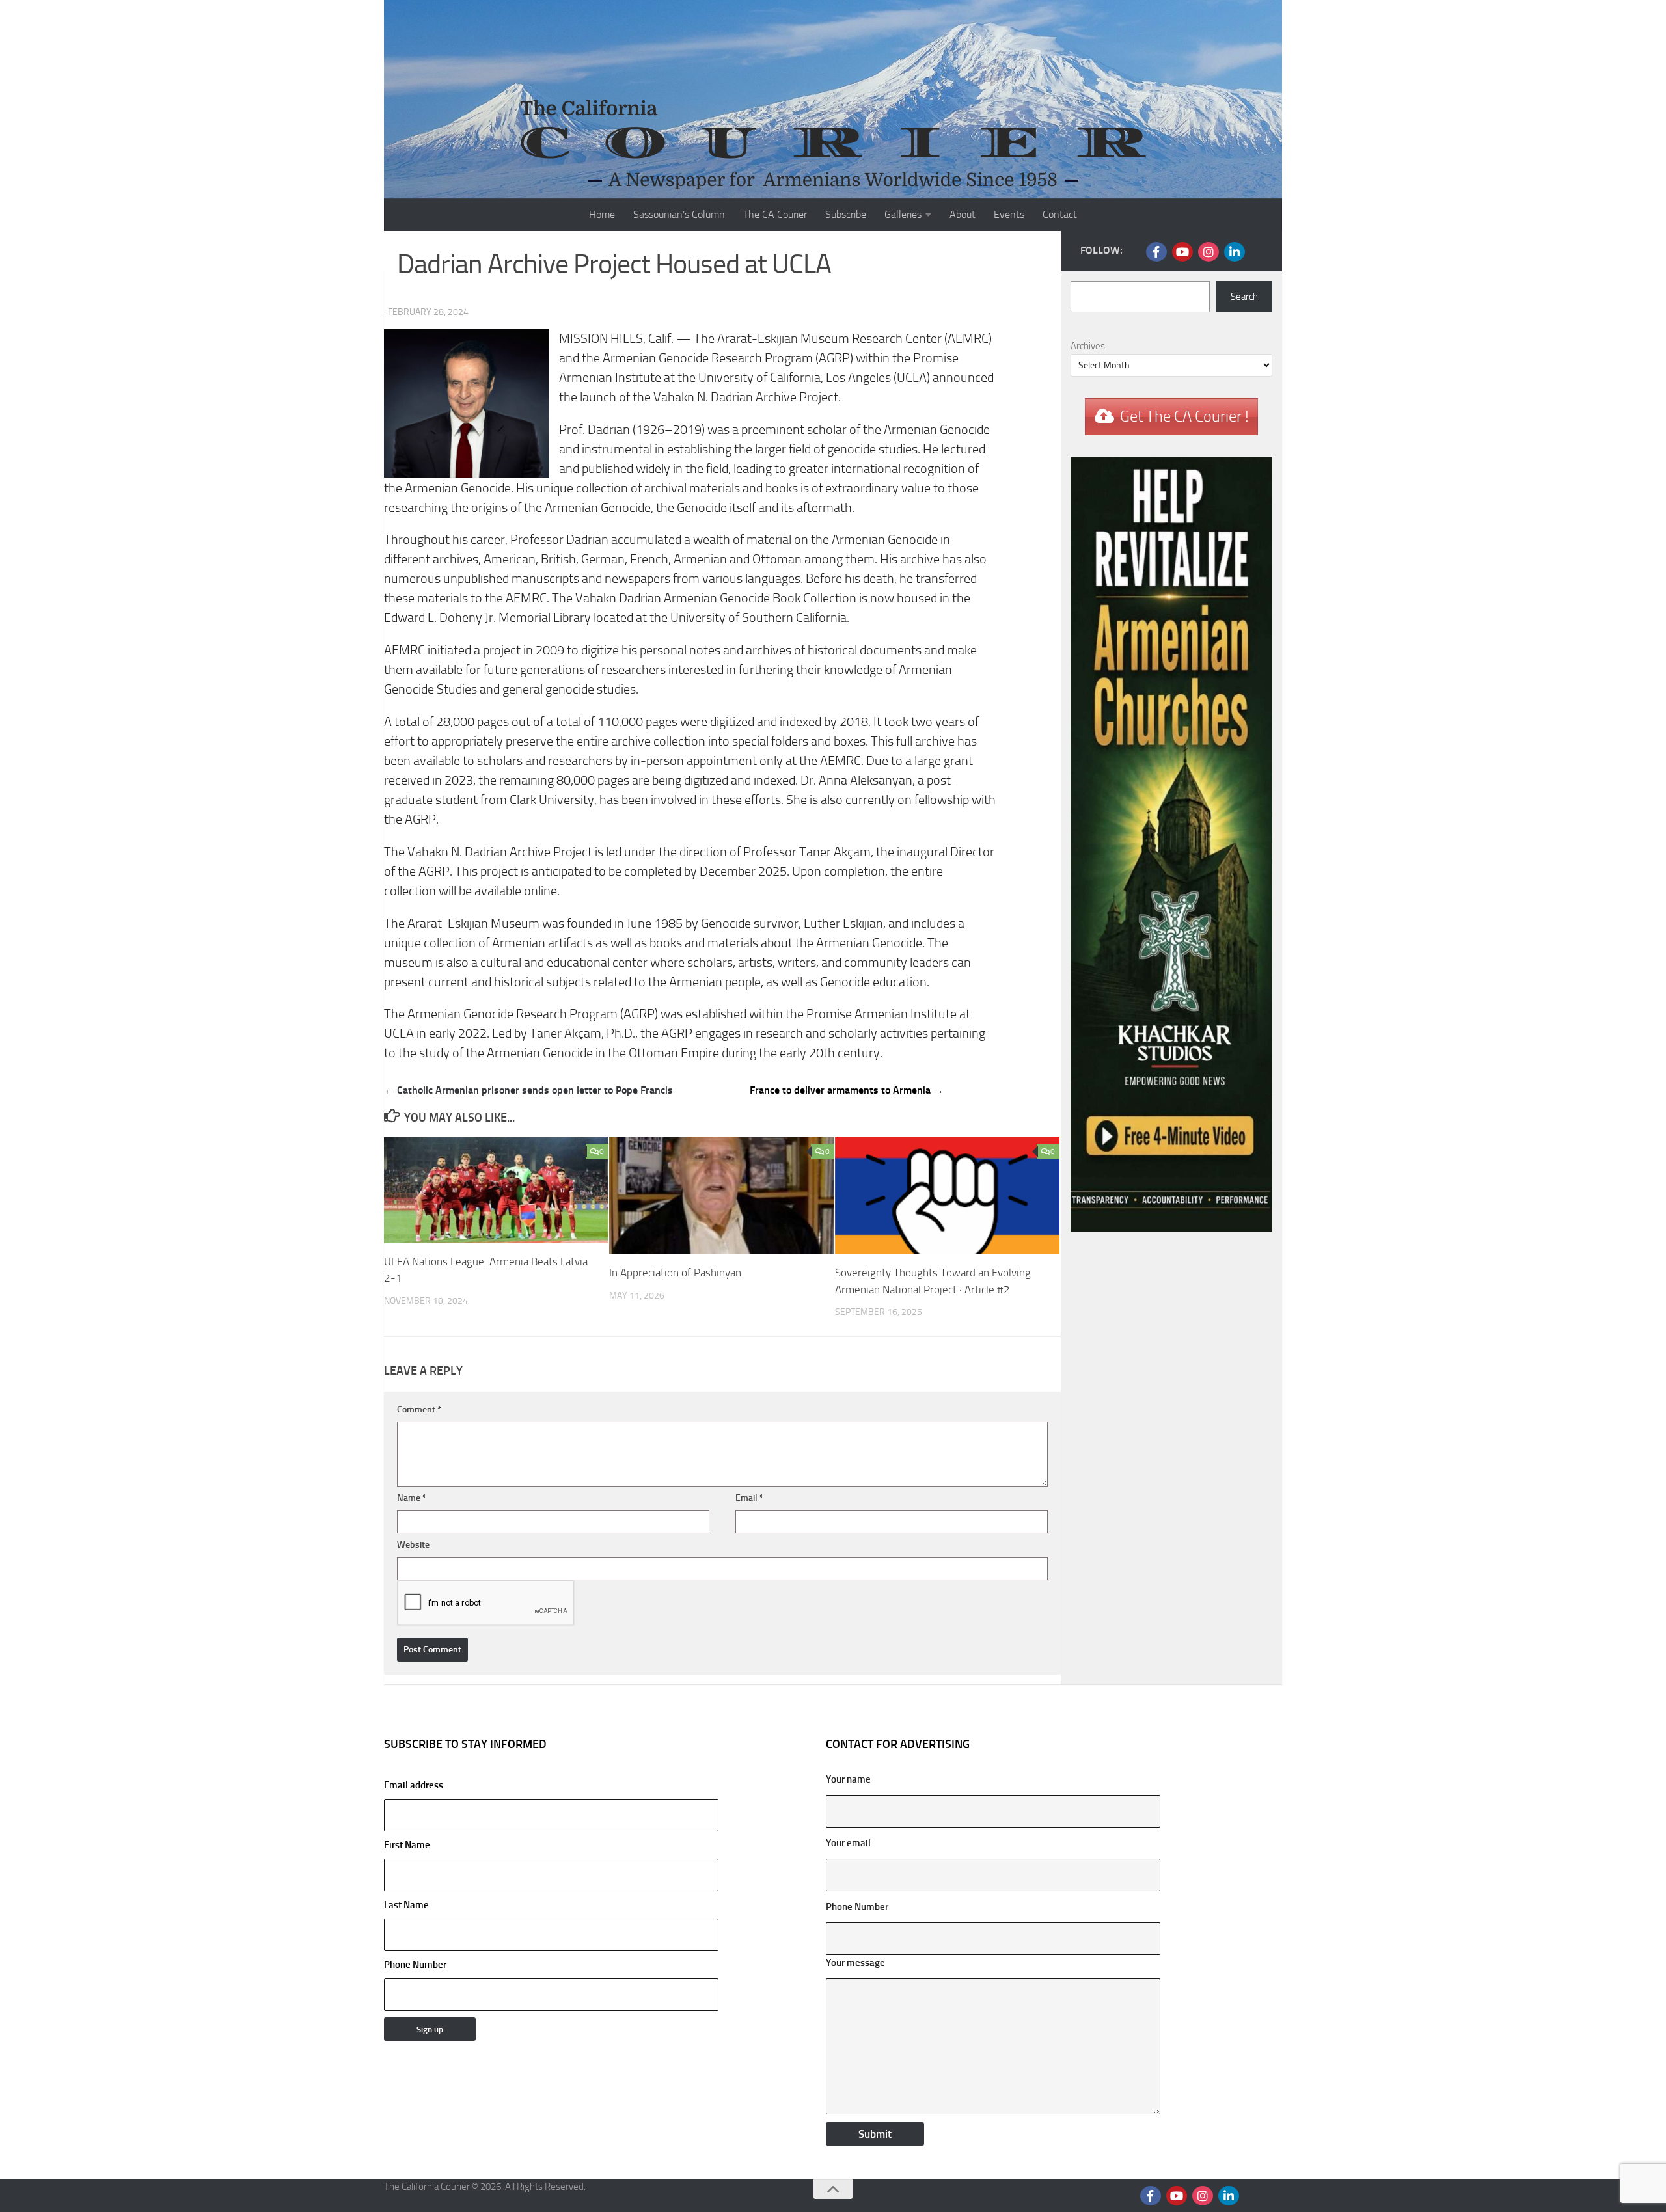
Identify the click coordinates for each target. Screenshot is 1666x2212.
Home (602, 214)
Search (1244, 297)
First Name (407, 1845)
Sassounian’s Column (679, 214)
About (963, 214)
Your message (855, 1963)
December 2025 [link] (743, 871)
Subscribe (846, 214)
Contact (1060, 214)
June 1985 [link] (655, 924)
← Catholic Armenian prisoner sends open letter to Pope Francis (528, 1090)
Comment (419, 1409)
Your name (848, 1779)
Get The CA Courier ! (1184, 416)
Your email (848, 1843)
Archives (1088, 346)
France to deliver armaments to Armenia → (847, 1090)
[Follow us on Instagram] (1209, 252)
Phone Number (415, 1965)
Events (1009, 214)
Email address (414, 1785)
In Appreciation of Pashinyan (675, 1273)
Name (412, 1498)
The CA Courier (775, 214)
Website (413, 1545)
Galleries (903, 214)
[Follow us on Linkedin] (1235, 252)
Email (749, 1498)
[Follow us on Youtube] (1182, 252)
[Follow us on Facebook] (1156, 252)
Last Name (406, 1905)
